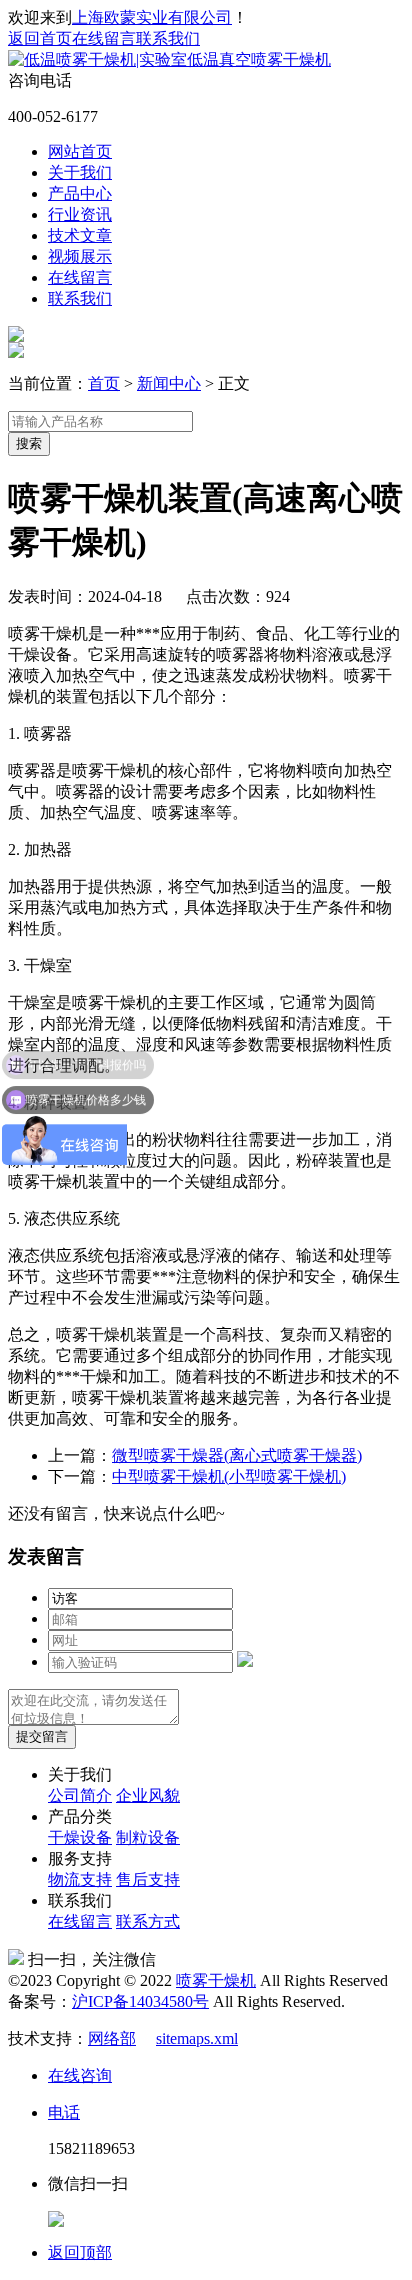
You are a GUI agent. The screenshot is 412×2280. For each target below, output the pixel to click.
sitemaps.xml (197, 2038)
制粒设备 (148, 1837)
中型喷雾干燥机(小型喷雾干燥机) (229, 1476)
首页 (104, 383)
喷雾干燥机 (216, 1980)
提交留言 (42, 1736)
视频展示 (80, 256)
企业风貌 (148, 1795)
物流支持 (80, 1879)
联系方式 (148, 1921)
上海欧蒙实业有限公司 (152, 17)
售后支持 (148, 1879)
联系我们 (168, 38)
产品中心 (80, 193)
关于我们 (80, 172)
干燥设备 (80, 1837)
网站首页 (80, 151)
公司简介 (80, 1795)
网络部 (112, 2038)
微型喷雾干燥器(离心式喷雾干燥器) (237, 1455)
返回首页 (40, 38)
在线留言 (104, 38)
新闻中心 (169, 383)
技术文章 (80, 235)
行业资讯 (80, 214)
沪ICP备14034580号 (140, 2001)
